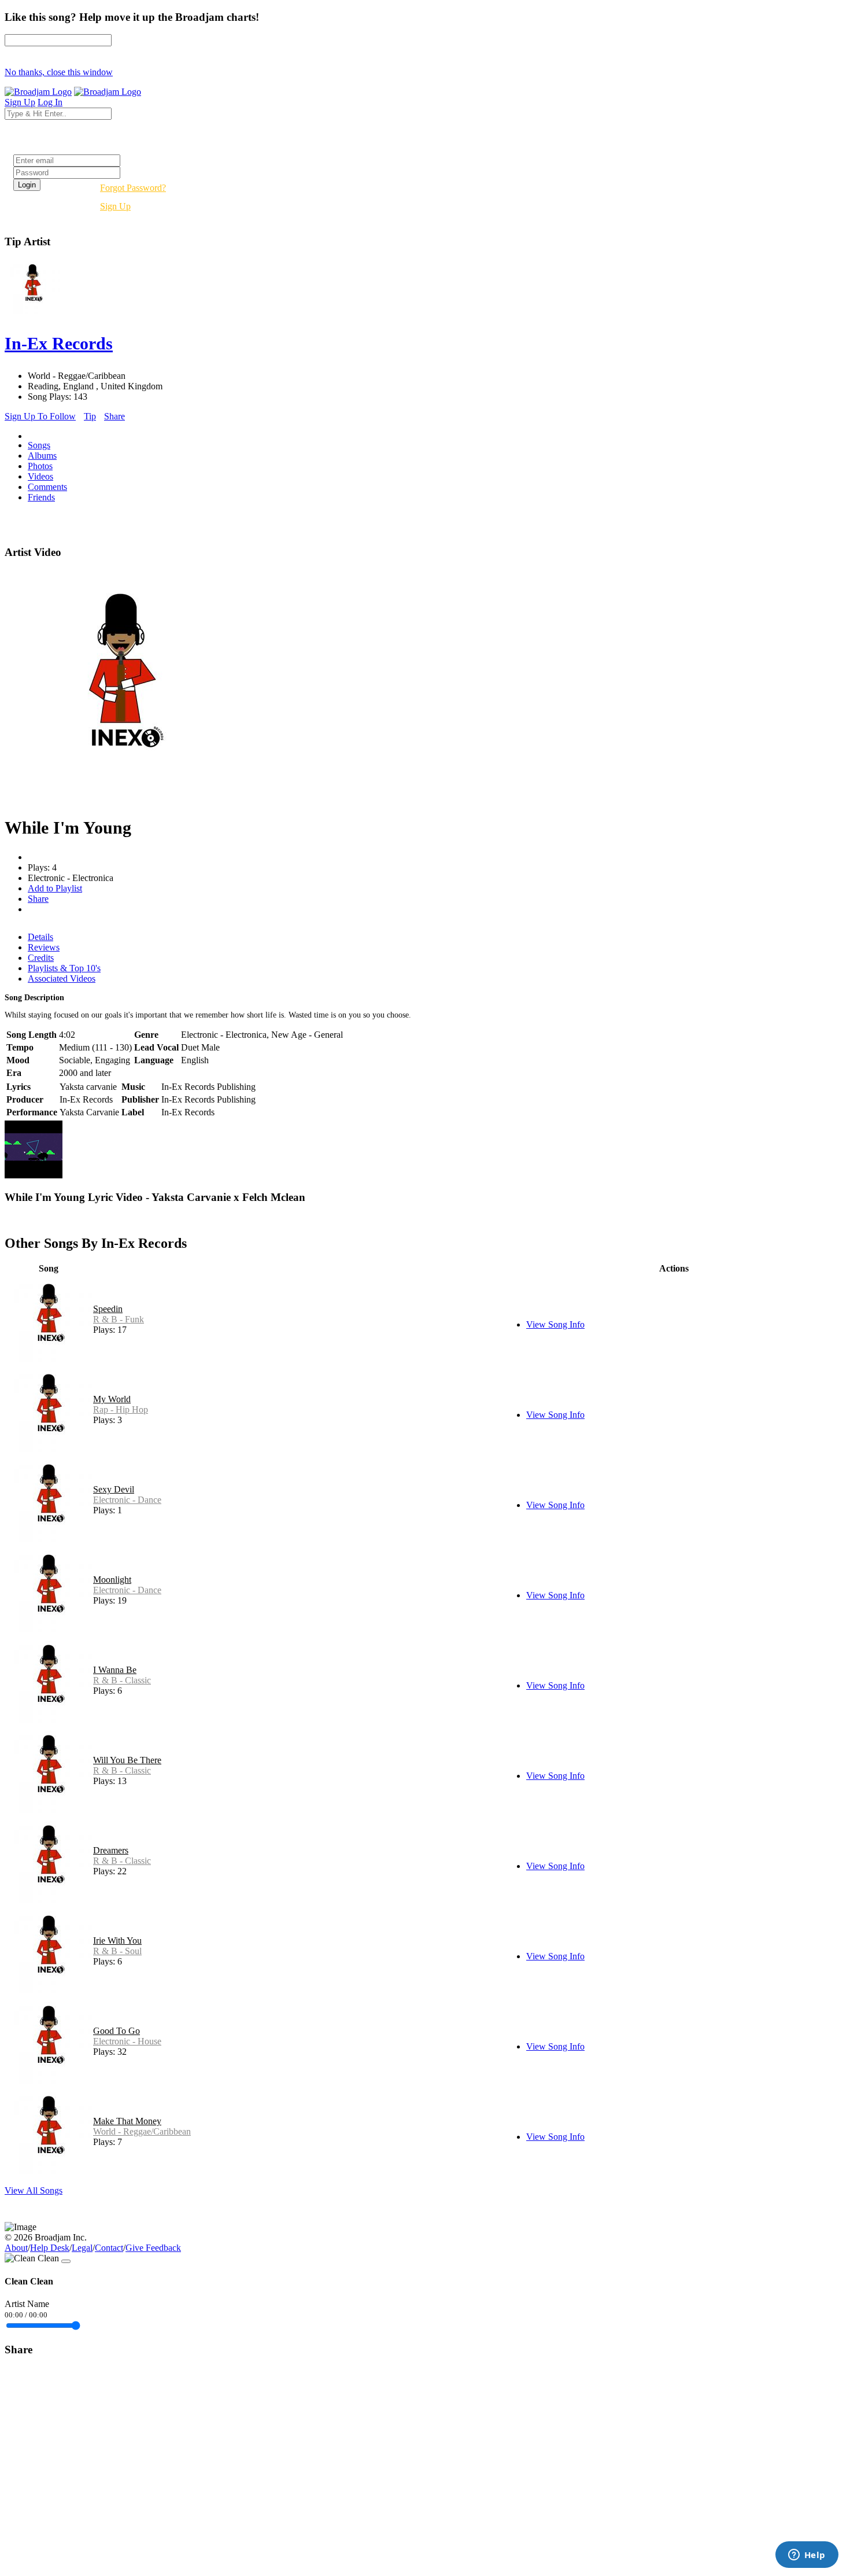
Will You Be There (127, 1760)
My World (112, 1399)
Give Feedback (153, 2248)
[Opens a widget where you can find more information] (807, 2556)
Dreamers (111, 1850)
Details (40, 937)
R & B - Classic (122, 1680)
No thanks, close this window (59, 72)
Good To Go (117, 2031)
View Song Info (555, 1324)
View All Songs (34, 2190)
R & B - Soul (117, 1951)
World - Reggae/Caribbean (142, 2131)
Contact (109, 2248)
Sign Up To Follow (40, 416)
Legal (82, 2248)
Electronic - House (127, 2041)
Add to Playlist (55, 888)
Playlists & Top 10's (64, 968)
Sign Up (115, 206)
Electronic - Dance (127, 1500)
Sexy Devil (114, 1489)
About (16, 2248)
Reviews (44, 947)
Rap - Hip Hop (121, 1409)
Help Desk (50, 2248)
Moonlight (112, 1580)
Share (114, 416)
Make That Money (127, 2121)
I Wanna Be (115, 1670)
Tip (90, 416)
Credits (41, 958)
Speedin (108, 1309)
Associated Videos (62, 979)
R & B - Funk (119, 1319)
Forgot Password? (133, 188)
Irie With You (117, 1941)
